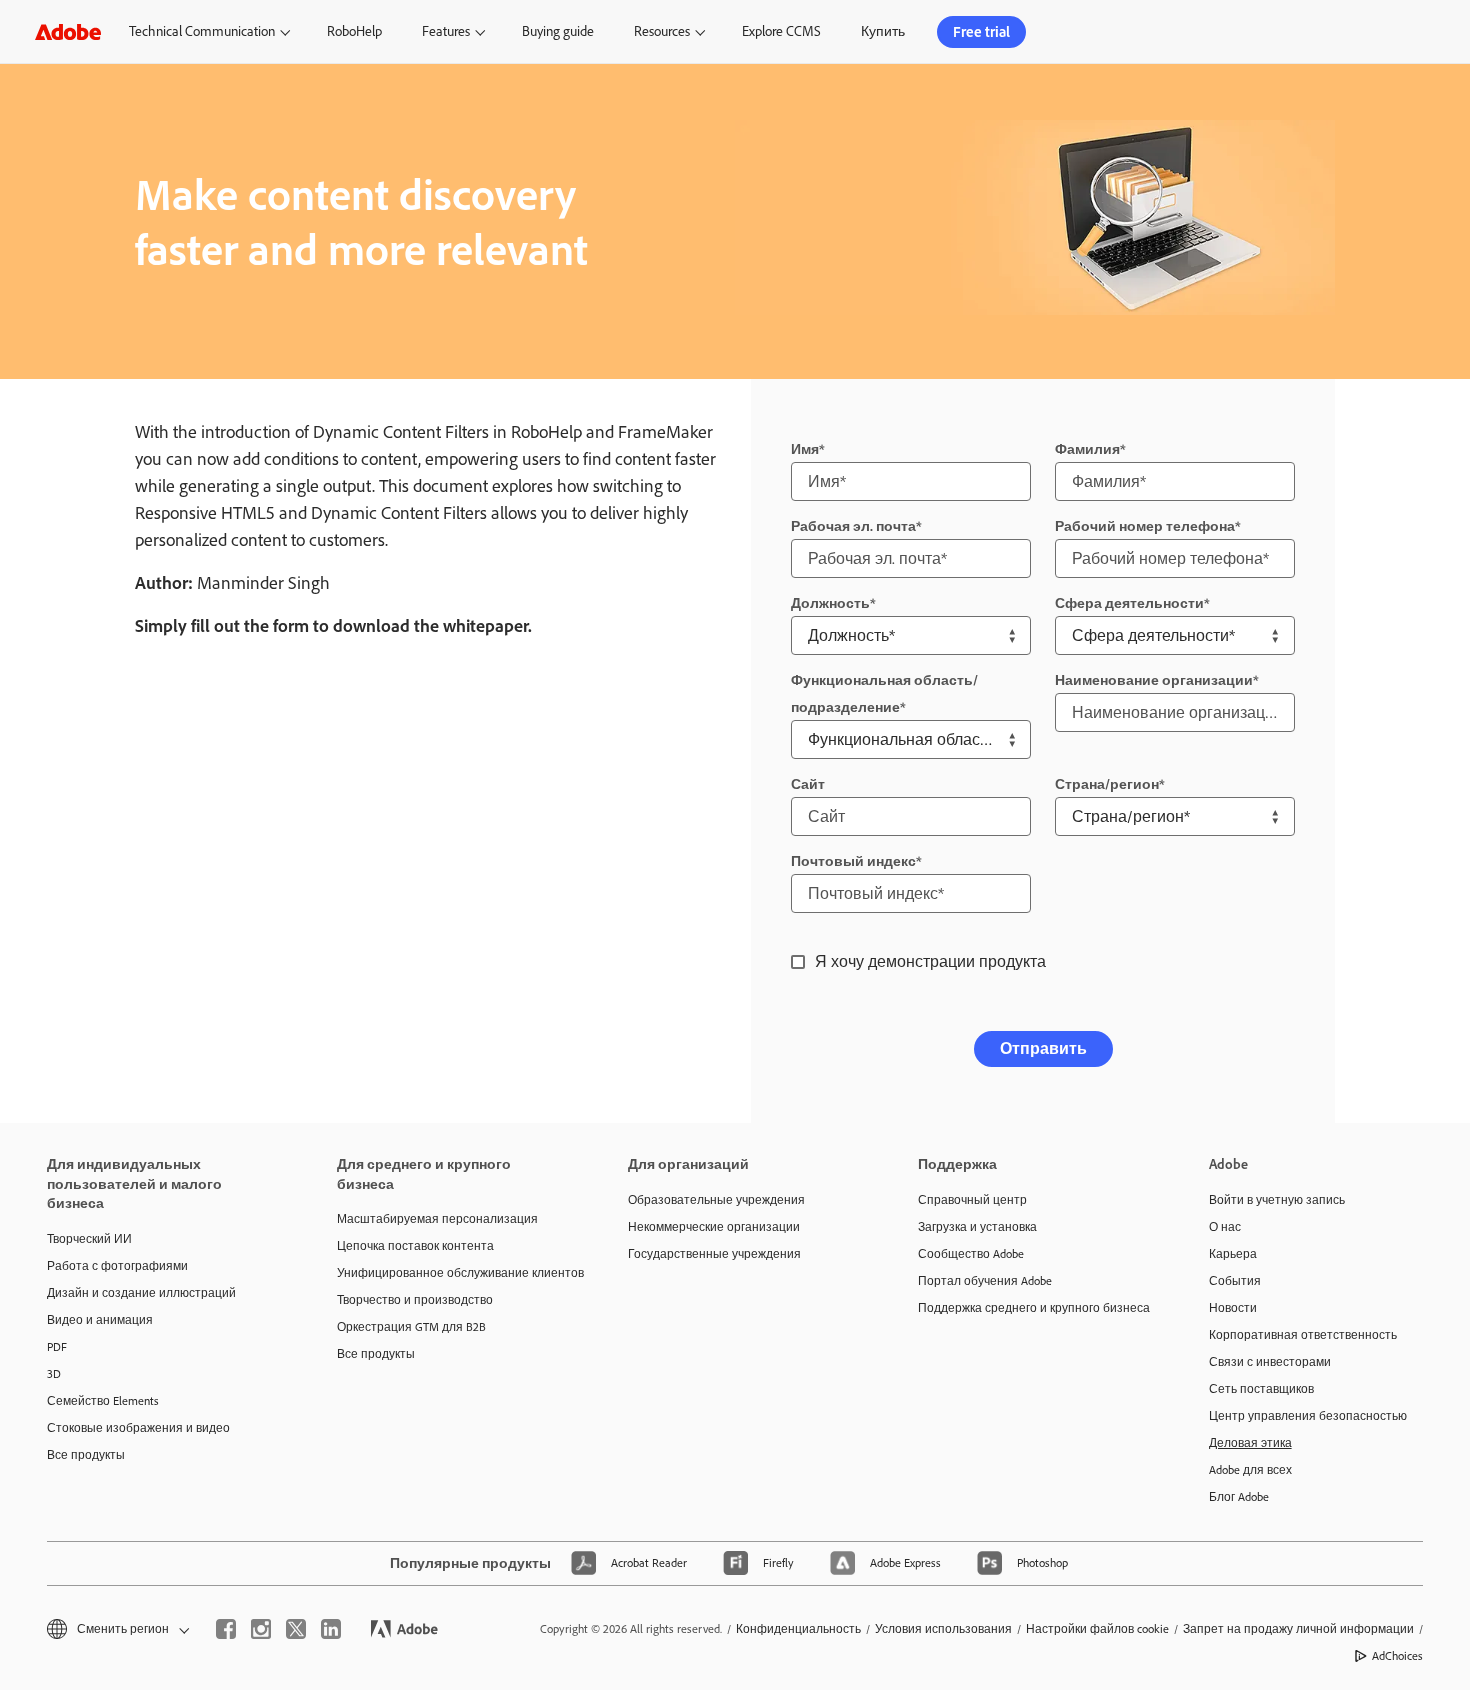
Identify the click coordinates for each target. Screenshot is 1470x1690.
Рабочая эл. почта (853, 526)
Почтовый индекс (853, 861)
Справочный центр (972, 1200)
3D (54, 1374)
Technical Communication (202, 31)
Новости (1233, 1308)
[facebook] (226, 1629)
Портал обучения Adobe (985, 1281)
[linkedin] (331, 1629)
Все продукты (86, 1455)
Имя (805, 449)
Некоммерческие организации (714, 1227)
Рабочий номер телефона (1145, 526)
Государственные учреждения (714, 1254)
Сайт (808, 784)
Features (446, 31)
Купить (883, 31)
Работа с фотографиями (117, 1266)
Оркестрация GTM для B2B (411, 1327)
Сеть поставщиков (1261, 1389)
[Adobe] (68, 31)
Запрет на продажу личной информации (1298, 1629)
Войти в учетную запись (1277, 1200)
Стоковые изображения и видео (138, 1428)
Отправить (1043, 1048)
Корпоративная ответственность (1303, 1335)
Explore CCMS (781, 31)
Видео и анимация (100, 1320)
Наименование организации (1154, 680)
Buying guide (558, 31)
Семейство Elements (103, 1401)
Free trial (981, 32)
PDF (57, 1347)
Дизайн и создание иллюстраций (141, 1293)
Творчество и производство (415, 1300)
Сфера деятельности (1129, 603)
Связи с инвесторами (1270, 1362)
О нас (1225, 1227)
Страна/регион (1107, 784)
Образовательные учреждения (716, 1200)
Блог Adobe (1239, 1497)
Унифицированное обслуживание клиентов (452, 1273)
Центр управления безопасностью (1308, 1416)
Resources (662, 31)
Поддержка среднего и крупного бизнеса (1033, 1308)
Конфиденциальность (798, 1629)
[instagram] (261, 1629)
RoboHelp (354, 31)
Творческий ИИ (89, 1239)
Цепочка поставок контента (415, 1246)
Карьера (1233, 1254)
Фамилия (1087, 449)
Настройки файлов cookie (1097, 1629)
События (1235, 1281)
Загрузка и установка (977, 1227)
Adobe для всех (1250, 1470)
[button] (116, 1629)
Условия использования (943, 1629)
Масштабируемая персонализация (437, 1219)
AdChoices (1397, 1656)
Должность (830, 603)
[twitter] (296, 1629)
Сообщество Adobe (971, 1254)
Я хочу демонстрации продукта (930, 961)
